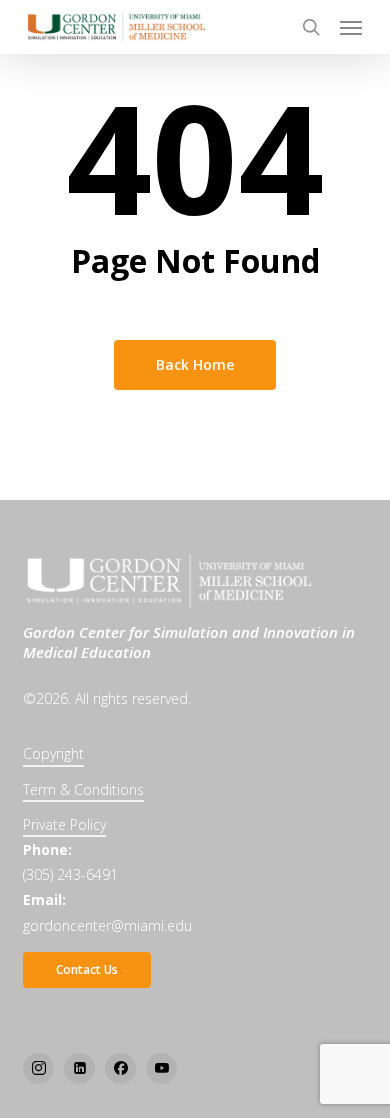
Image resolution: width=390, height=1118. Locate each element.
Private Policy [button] (64, 824)
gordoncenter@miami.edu (107, 925)
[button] (351, 27)
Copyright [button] (53, 753)
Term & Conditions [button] (83, 789)
